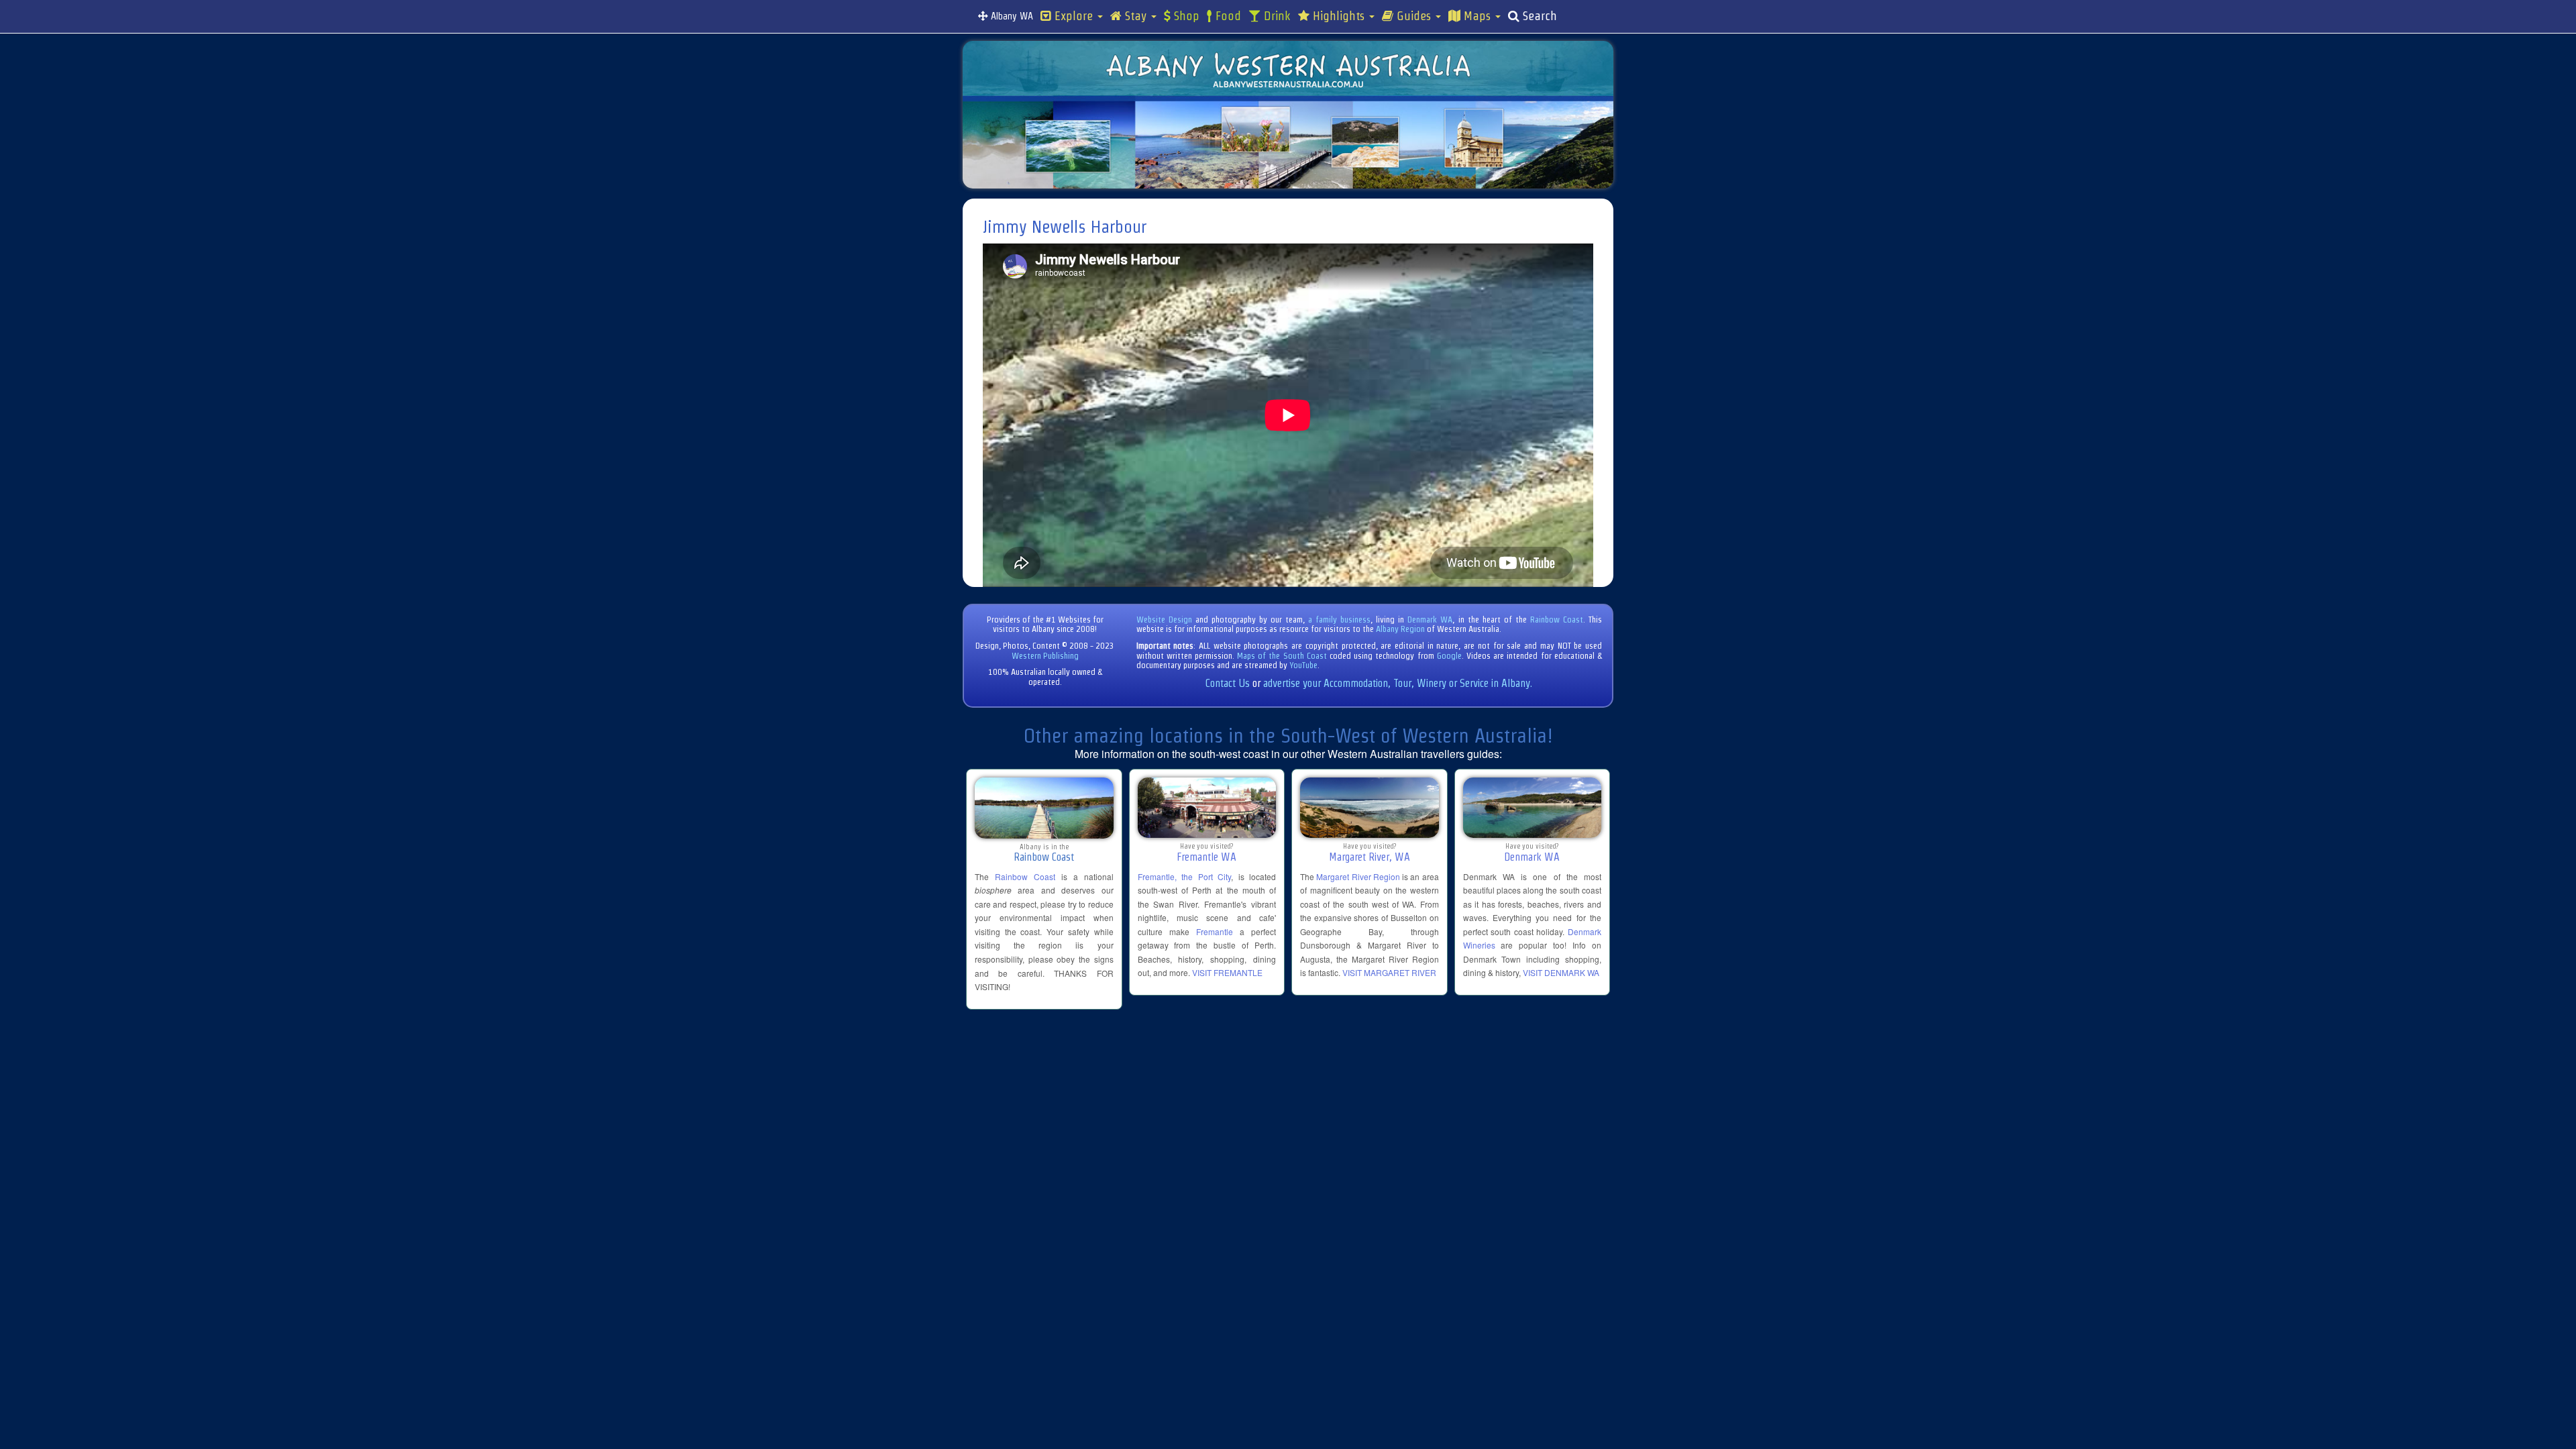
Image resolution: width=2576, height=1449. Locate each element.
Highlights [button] (1339, 16)
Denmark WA (1430, 620)
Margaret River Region (1358, 876)
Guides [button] (1414, 16)
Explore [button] (1074, 16)
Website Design (1164, 620)
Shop (1185, 16)
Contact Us (1228, 683)
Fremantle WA (1206, 857)
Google (1449, 656)
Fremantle (1215, 931)
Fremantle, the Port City (1185, 876)
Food (1227, 16)
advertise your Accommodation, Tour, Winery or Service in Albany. (1398, 683)
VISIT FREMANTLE (1227, 972)
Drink (1276, 16)
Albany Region (1400, 629)
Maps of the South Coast (1282, 656)
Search (1538, 16)
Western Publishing (1045, 656)
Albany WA (1011, 16)
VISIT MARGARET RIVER (1389, 972)
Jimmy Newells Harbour (1065, 227)
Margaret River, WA (1370, 857)
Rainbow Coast (1557, 620)
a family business (1339, 620)
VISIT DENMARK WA (1561, 972)
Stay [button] (1136, 16)
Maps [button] (1477, 16)
